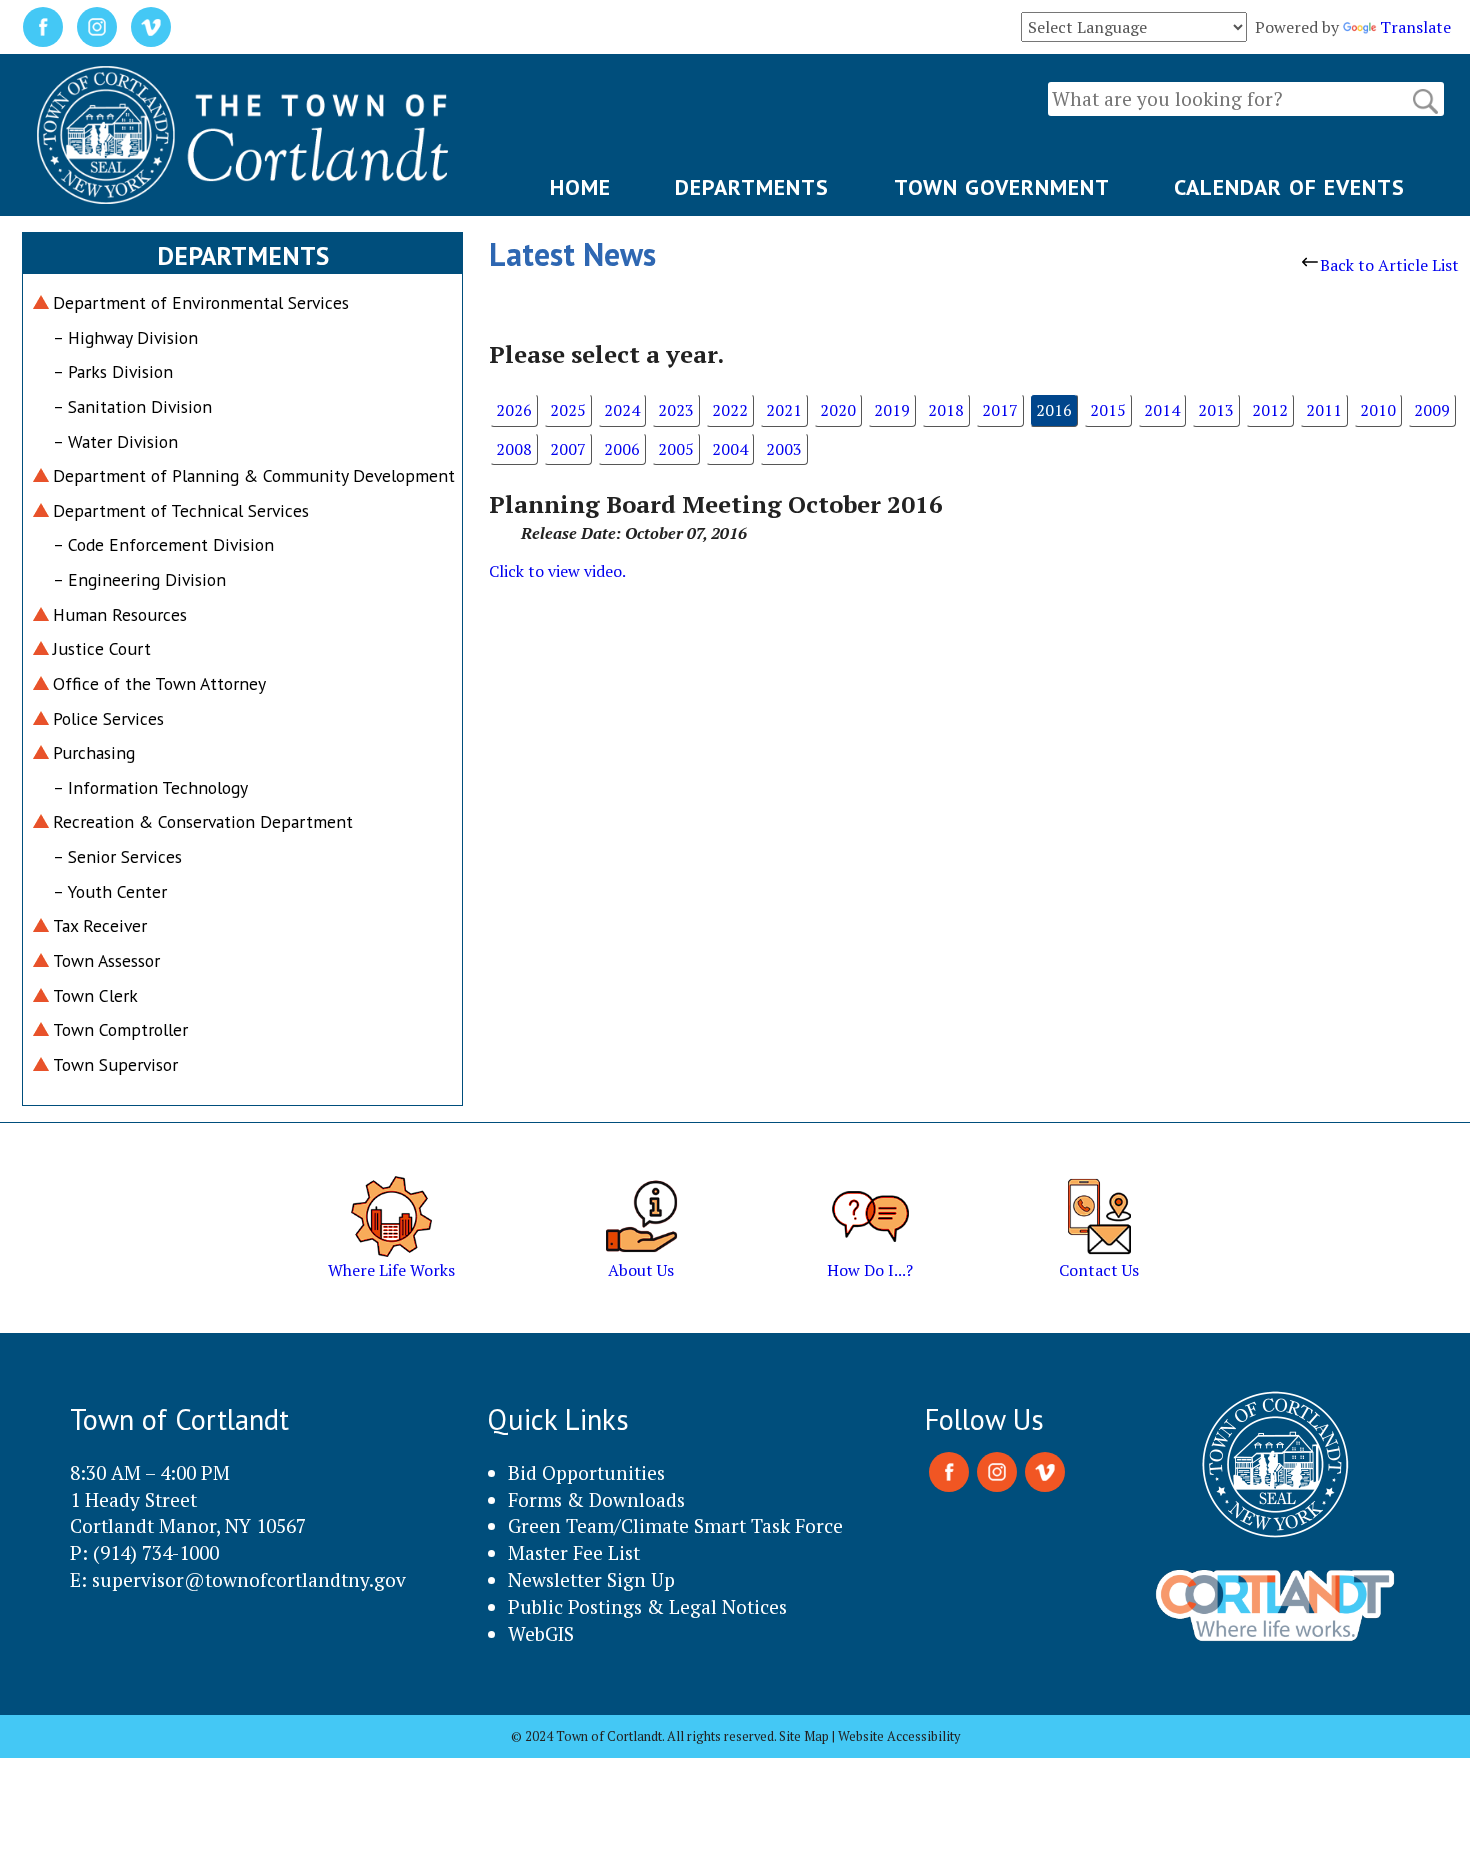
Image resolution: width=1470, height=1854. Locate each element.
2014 (1162, 410)
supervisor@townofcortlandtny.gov (249, 1579)
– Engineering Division (139, 579)
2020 (838, 410)
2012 (1270, 410)
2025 (568, 410)
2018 (946, 410)
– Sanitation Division (132, 406)
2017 (1000, 410)
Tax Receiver (100, 925)
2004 (730, 449)
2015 (1108, 410)
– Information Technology (150, 787)
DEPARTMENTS (752, 187)
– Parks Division (113, 371)
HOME (580, 187)
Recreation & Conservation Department (203, 821)
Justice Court (102, 648)
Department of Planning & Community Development (254, 475)
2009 (1432, 410)
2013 (1216, 410)
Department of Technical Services (181, 510)
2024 (622, 410)
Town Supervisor (115, 1064)
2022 (730, 410)
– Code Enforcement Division (163, 544)
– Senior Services (117, 856)
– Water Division (115, 441)
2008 (514, 449)
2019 (892, 410)
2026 (514, 410)
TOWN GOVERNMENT (1002, 187)
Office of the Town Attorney (159, 683)
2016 (1054, 410)
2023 (676, 410)
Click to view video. (557, 571)
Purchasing (94, 752)
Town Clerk (95, 995)
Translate (1415, 27)
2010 (1378, 410)
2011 (1324, 410)
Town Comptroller (120, 1029)
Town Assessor (106, 960)
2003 (784, 449)
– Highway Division (125, 337)
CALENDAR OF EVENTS (1289, 187)
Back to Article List (1389, 265)
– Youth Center (110, 891)
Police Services (108, 718)
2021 (784, 410)
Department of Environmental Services (201, 302)
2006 (622, 449)
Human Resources (120, 614)
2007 (568, 449)
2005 (676, 449)
